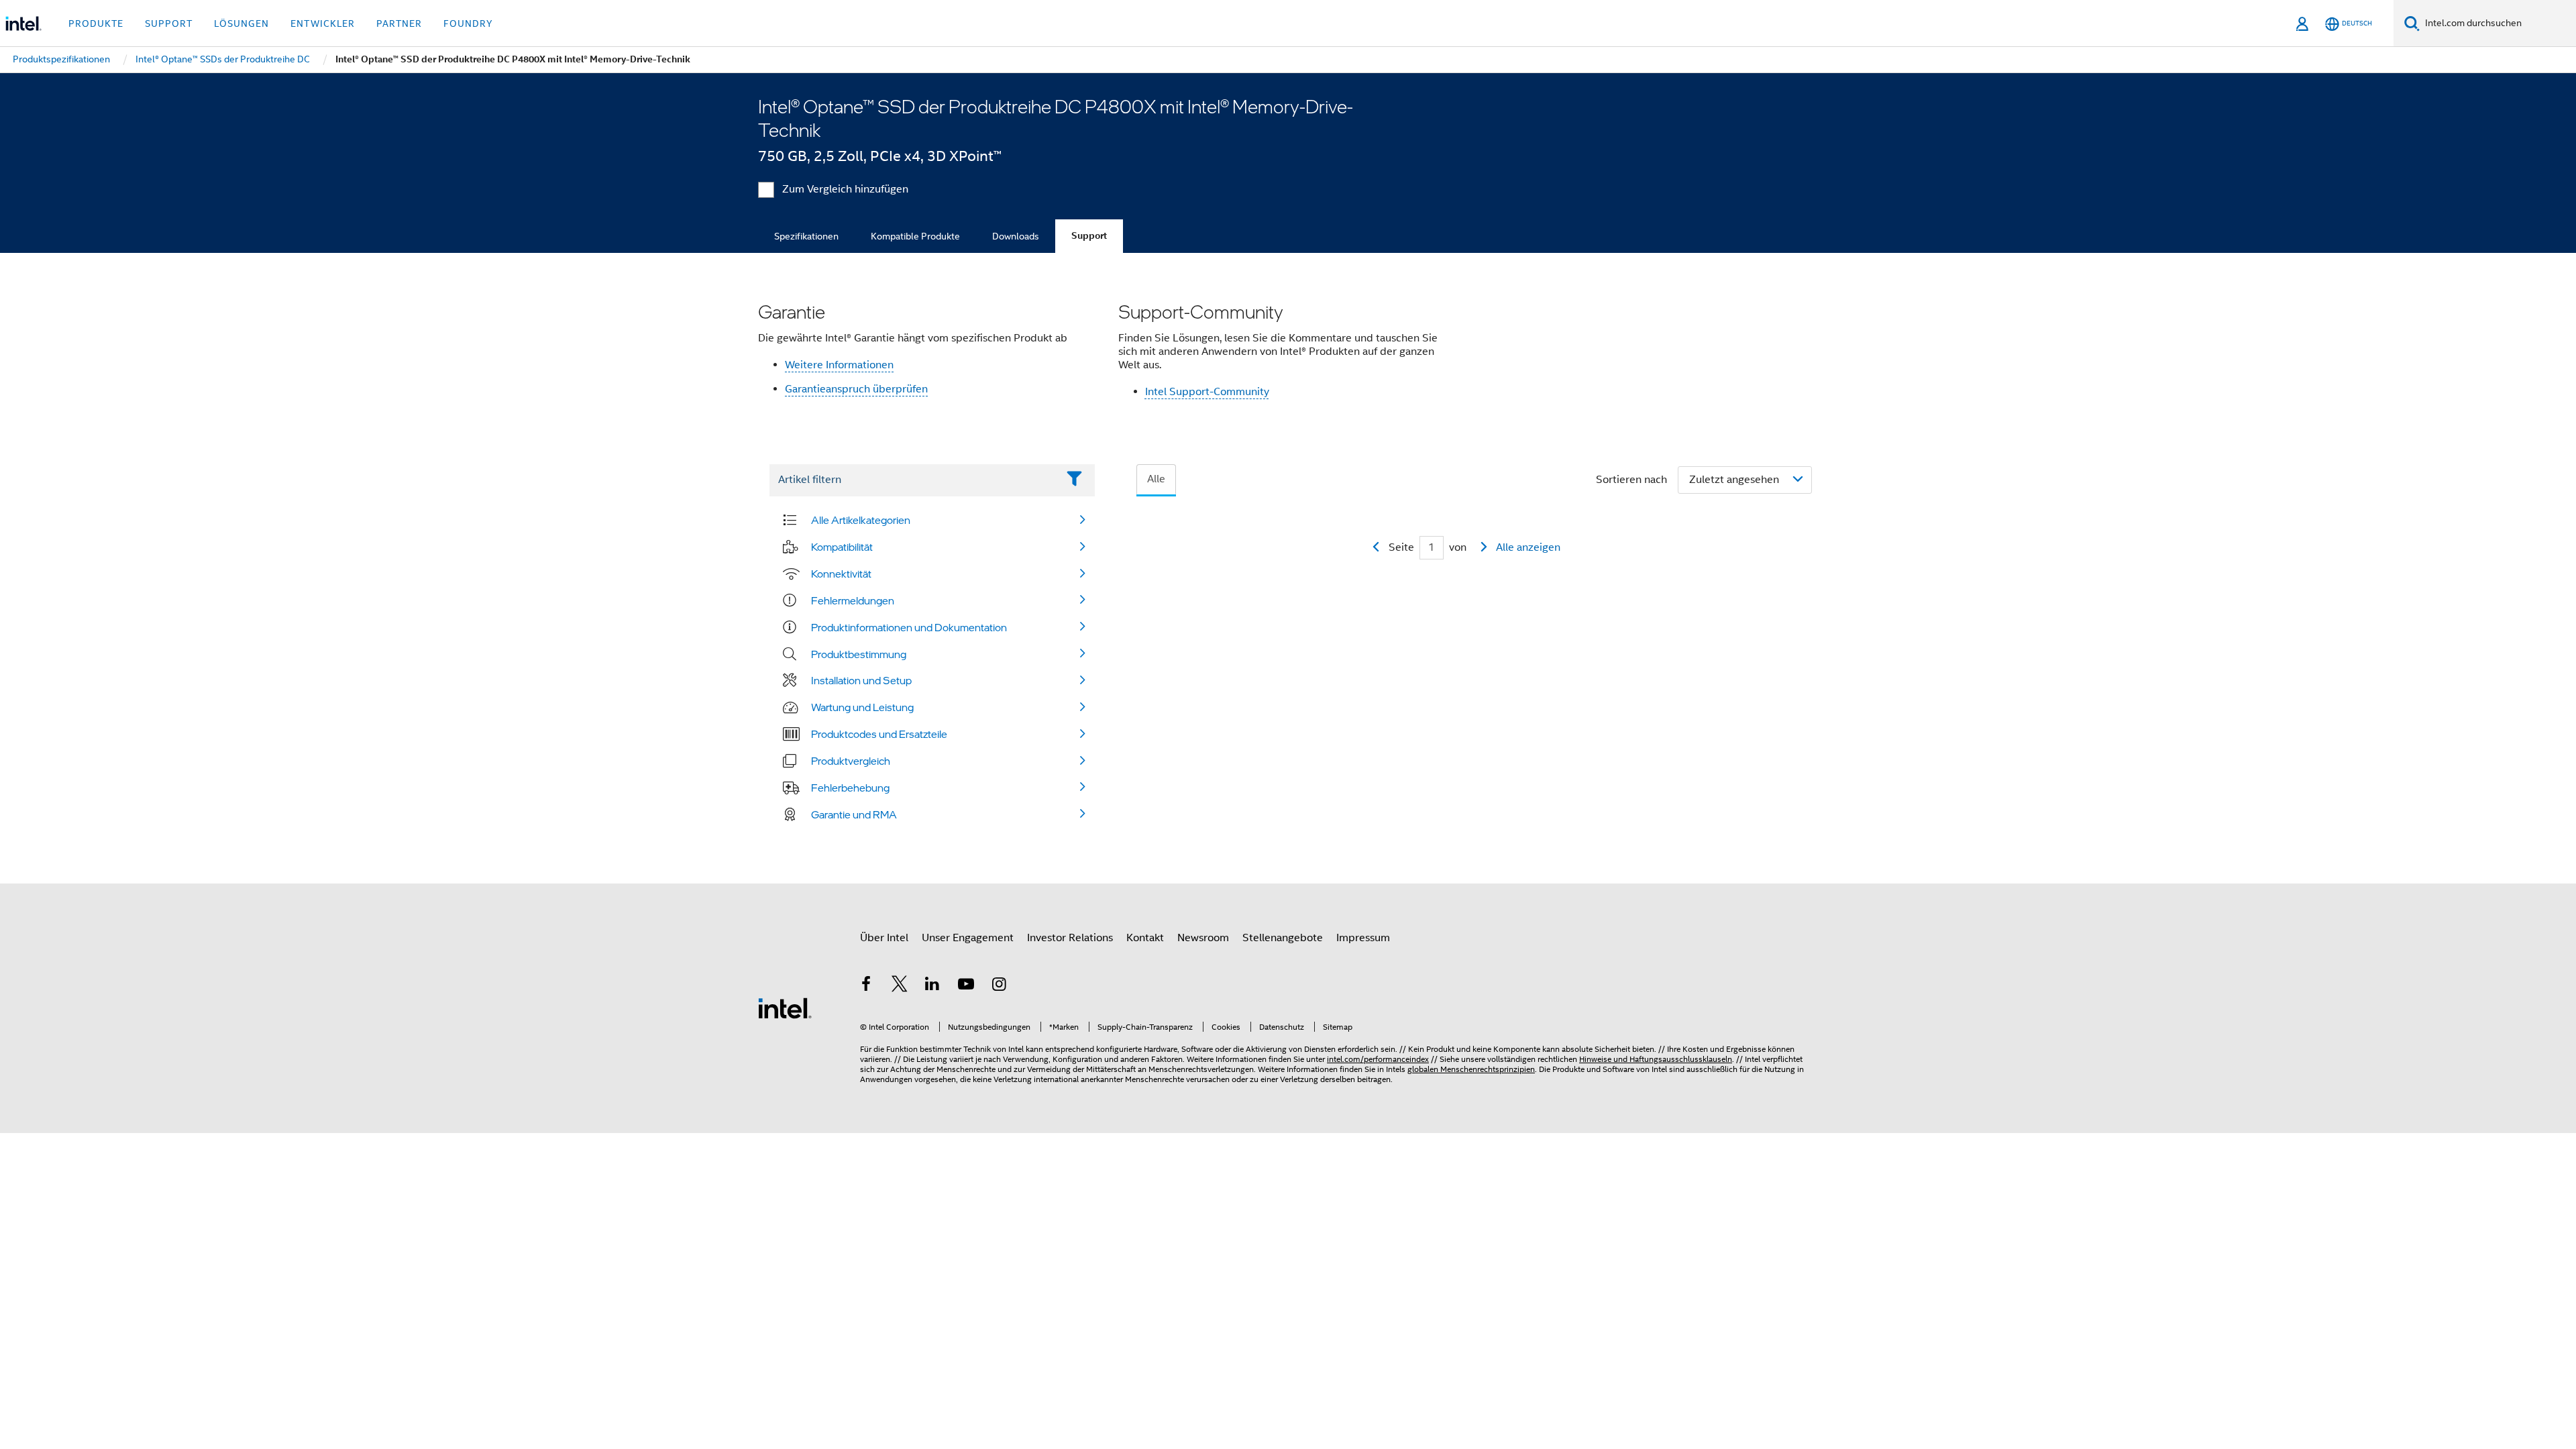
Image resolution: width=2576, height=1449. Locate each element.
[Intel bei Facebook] (866, 986)
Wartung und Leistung (862, 707)
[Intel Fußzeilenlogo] (785, 1008)
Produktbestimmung (859, 654)
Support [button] (169, 23)
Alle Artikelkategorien (861, 520)
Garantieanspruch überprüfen (856, 389)
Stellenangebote (1283, 938)
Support (1089, 236)
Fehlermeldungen (853, 600)
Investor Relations (1070, 938)
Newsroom (1203, 938)
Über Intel (884, 938)
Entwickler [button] (323, 23)
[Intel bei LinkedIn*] (932, 986)
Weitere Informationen (839, 365)
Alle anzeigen (1528, 547)
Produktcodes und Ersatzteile (879, 734)
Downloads (1016, 236)
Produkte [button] (96, 23)
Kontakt (1145, 938)
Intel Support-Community (1207, 392)
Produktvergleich (851, 761)
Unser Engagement (968, 938)
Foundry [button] (468, 23)
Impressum (1363, 938)
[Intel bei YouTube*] (966, 986)
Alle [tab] (1156, 479)
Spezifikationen (806, 236)
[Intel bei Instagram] (999, 986)
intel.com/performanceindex (1378, 1059)
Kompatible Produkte (915, 236)
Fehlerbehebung (850, 788)
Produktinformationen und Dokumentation (909, 627)
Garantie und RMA (854, 814)
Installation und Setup (861, 680)
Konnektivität (841, 574)
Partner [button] (399, 23)
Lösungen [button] (241, 23)
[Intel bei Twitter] (900, 986)
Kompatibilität (842, 547)
